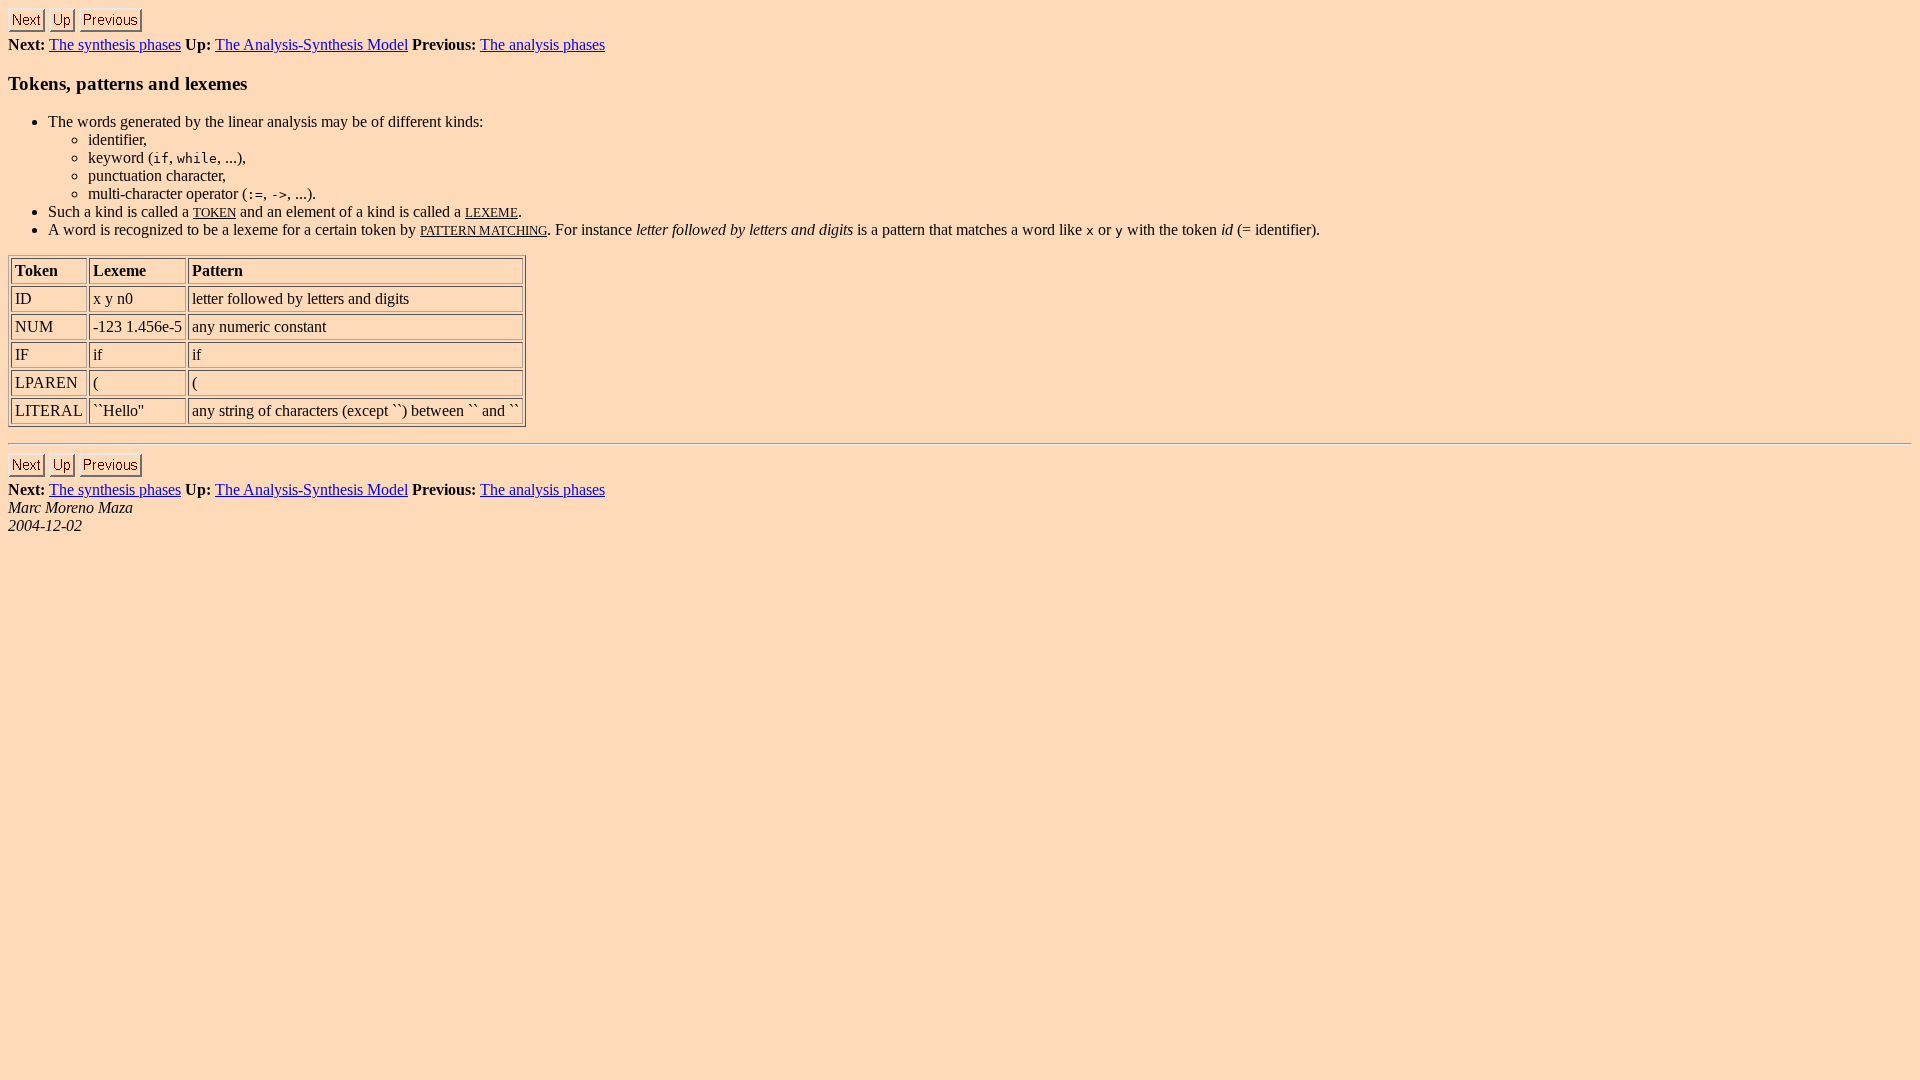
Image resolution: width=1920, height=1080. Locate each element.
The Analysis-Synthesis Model (311, 44)
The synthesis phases (115, 44)
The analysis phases (542, 44)
